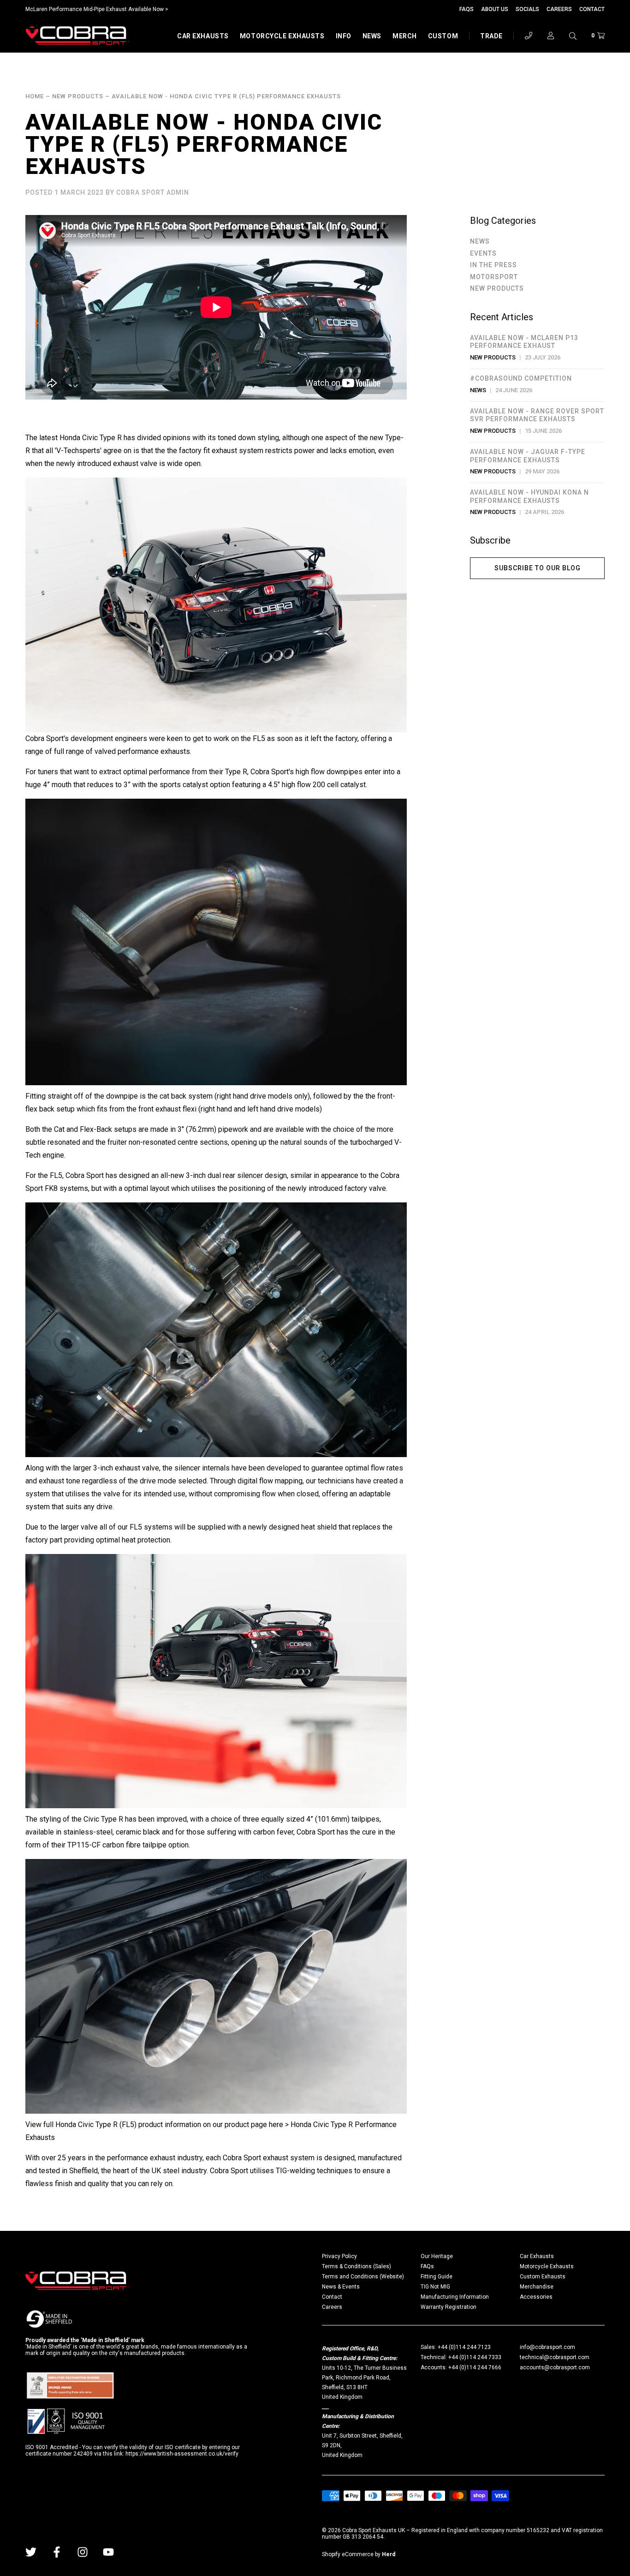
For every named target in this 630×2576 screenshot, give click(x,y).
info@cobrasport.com (547, 2347)
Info (344, 36)
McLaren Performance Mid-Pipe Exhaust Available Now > (97, 9)
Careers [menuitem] (332, 2307)
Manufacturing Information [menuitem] (455, 2297)
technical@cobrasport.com (555, 2357)
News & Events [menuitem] (341, 2287)
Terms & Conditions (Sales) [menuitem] (357, 2266)
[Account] (551, 36)
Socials (527, 9)
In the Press (493, 265)
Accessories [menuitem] (536, 2297)
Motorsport (494, 277)
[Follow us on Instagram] (83, 2552)
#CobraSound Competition (521, 378)
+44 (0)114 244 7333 (475, 2357)
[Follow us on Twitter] (31, 2552)
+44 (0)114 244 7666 (475, 2367)
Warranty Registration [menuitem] (449, 2307)
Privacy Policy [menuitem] (339, 2256)
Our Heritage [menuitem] (437, 2256)
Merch (405, 36)
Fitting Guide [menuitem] (437, 2277)
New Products (78, 96)
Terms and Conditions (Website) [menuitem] (363, 2277)
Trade (491, 36)
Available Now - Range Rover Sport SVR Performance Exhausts (537, 415)
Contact (592, 9)
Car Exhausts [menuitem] (537, 2256)
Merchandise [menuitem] (537, 2287)
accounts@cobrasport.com (555, 2367)
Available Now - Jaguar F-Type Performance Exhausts (528, 456)
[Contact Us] (529, 36)
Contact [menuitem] (332, 2297)
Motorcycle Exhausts (282, 36)
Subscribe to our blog (538, 568)
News (372, 36)
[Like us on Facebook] (57, 2552)
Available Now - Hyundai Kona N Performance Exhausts (529, 496)
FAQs (467, 9)
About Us (495, 9)
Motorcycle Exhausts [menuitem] (547, 2266)
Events (483, 253)
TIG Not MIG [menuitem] (435, 2287)
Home (35, 96)
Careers (559, 9)
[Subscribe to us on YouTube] (108, 2552)
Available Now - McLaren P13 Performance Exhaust (524, 342)
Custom (443, 36)
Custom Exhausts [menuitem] (543, 2277)
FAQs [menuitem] (427, 2266)
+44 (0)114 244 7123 (464, 2347)
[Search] (573, 36)
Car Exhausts (203, 36)
